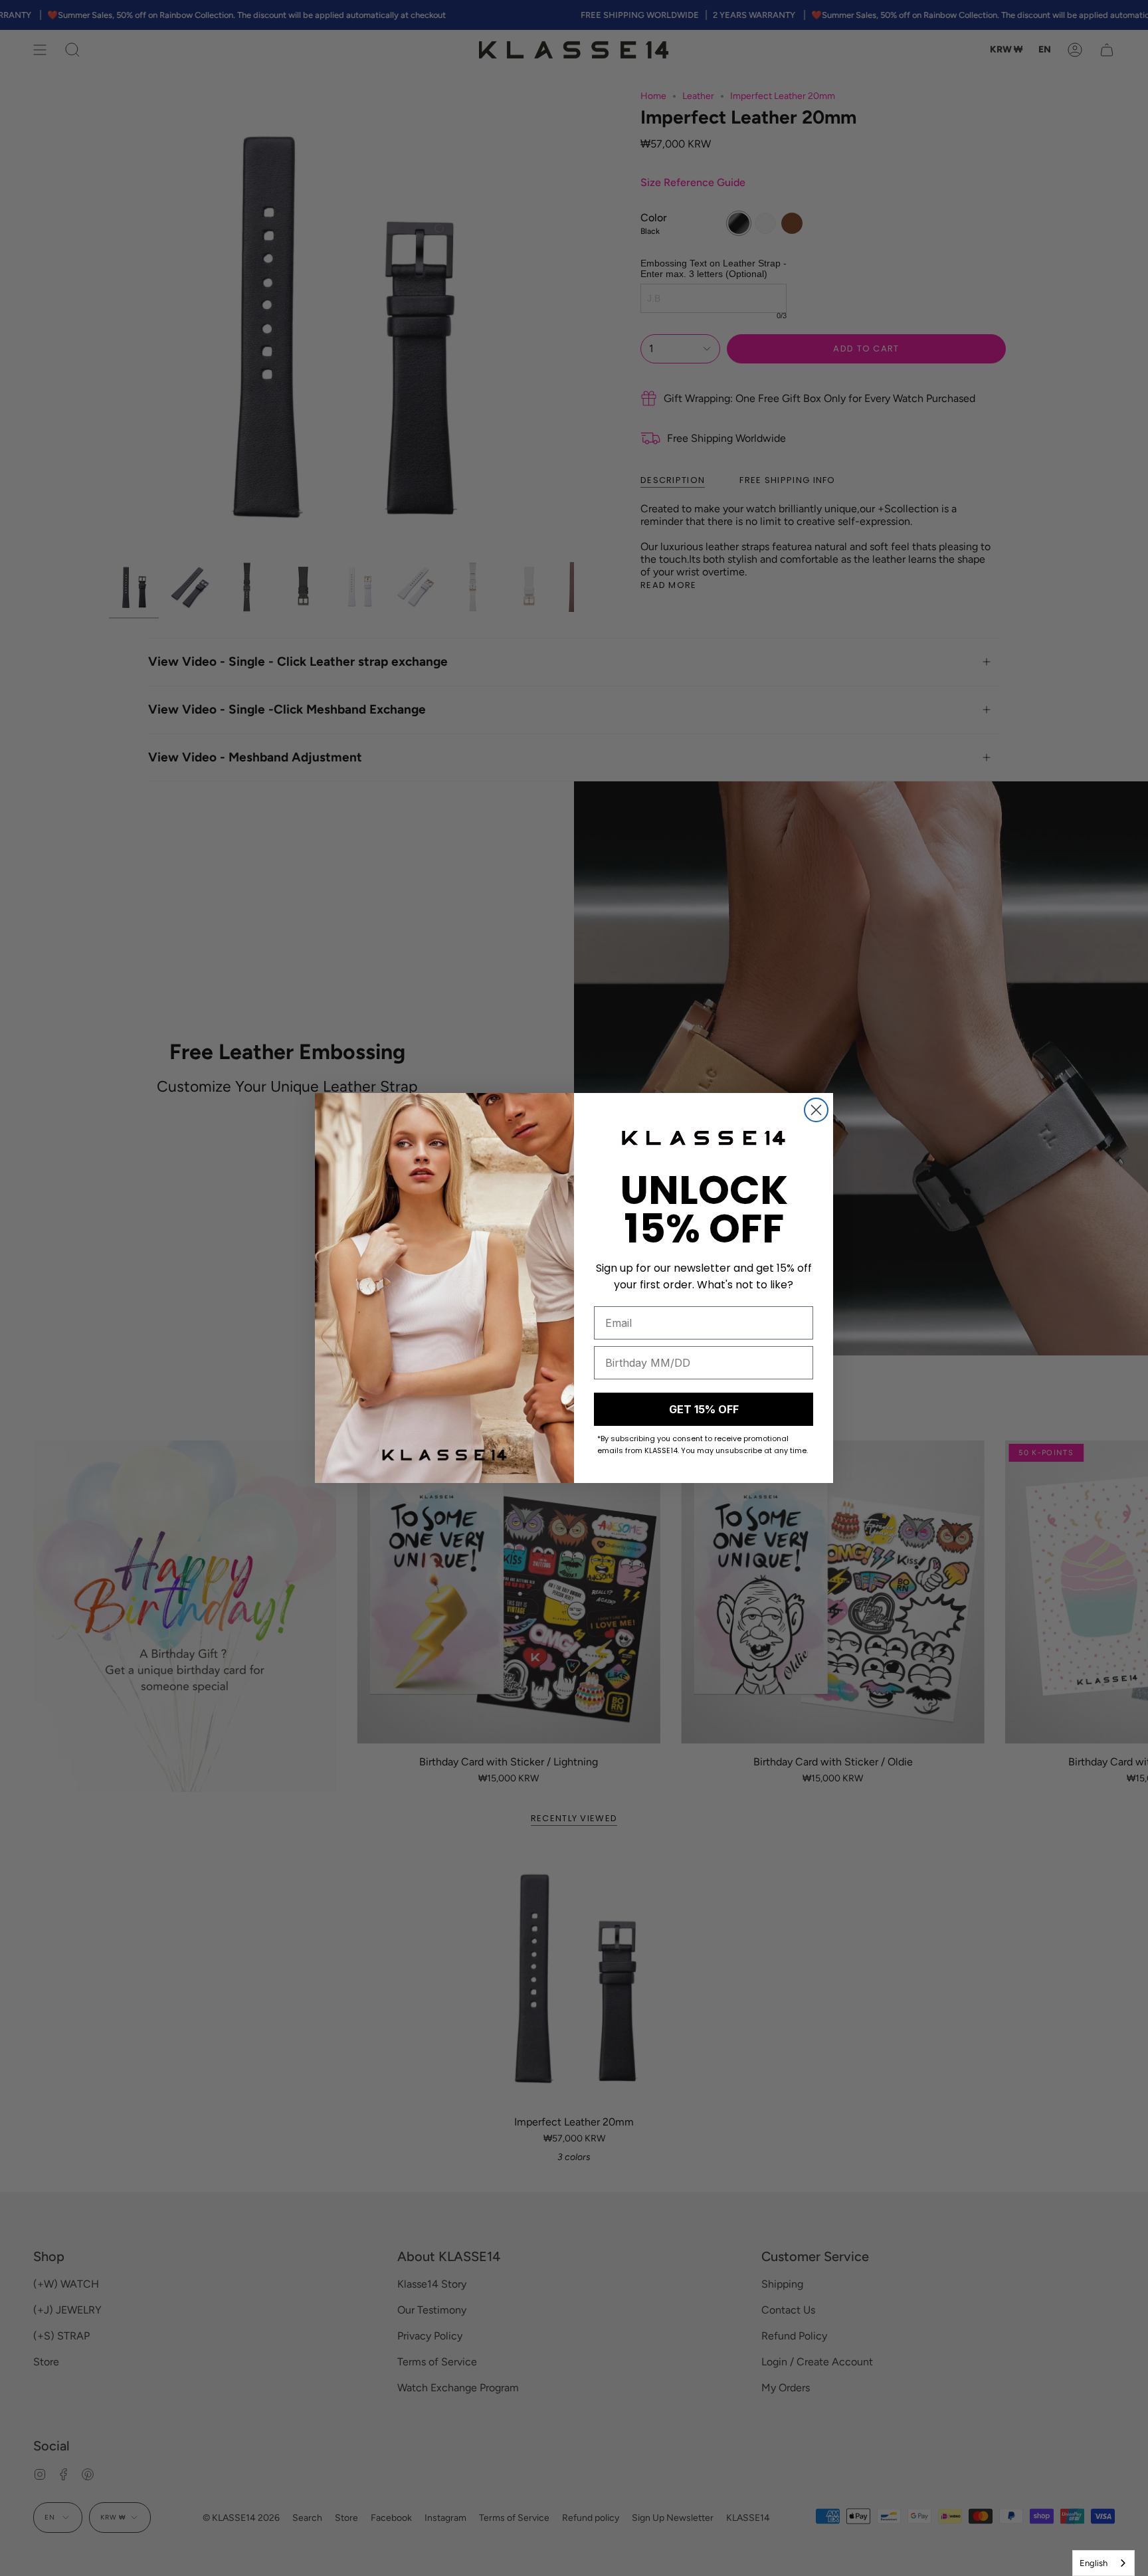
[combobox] (1103, 2563)
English (1094, 2563)
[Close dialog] (816, 1110)
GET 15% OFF (704, 1409)
